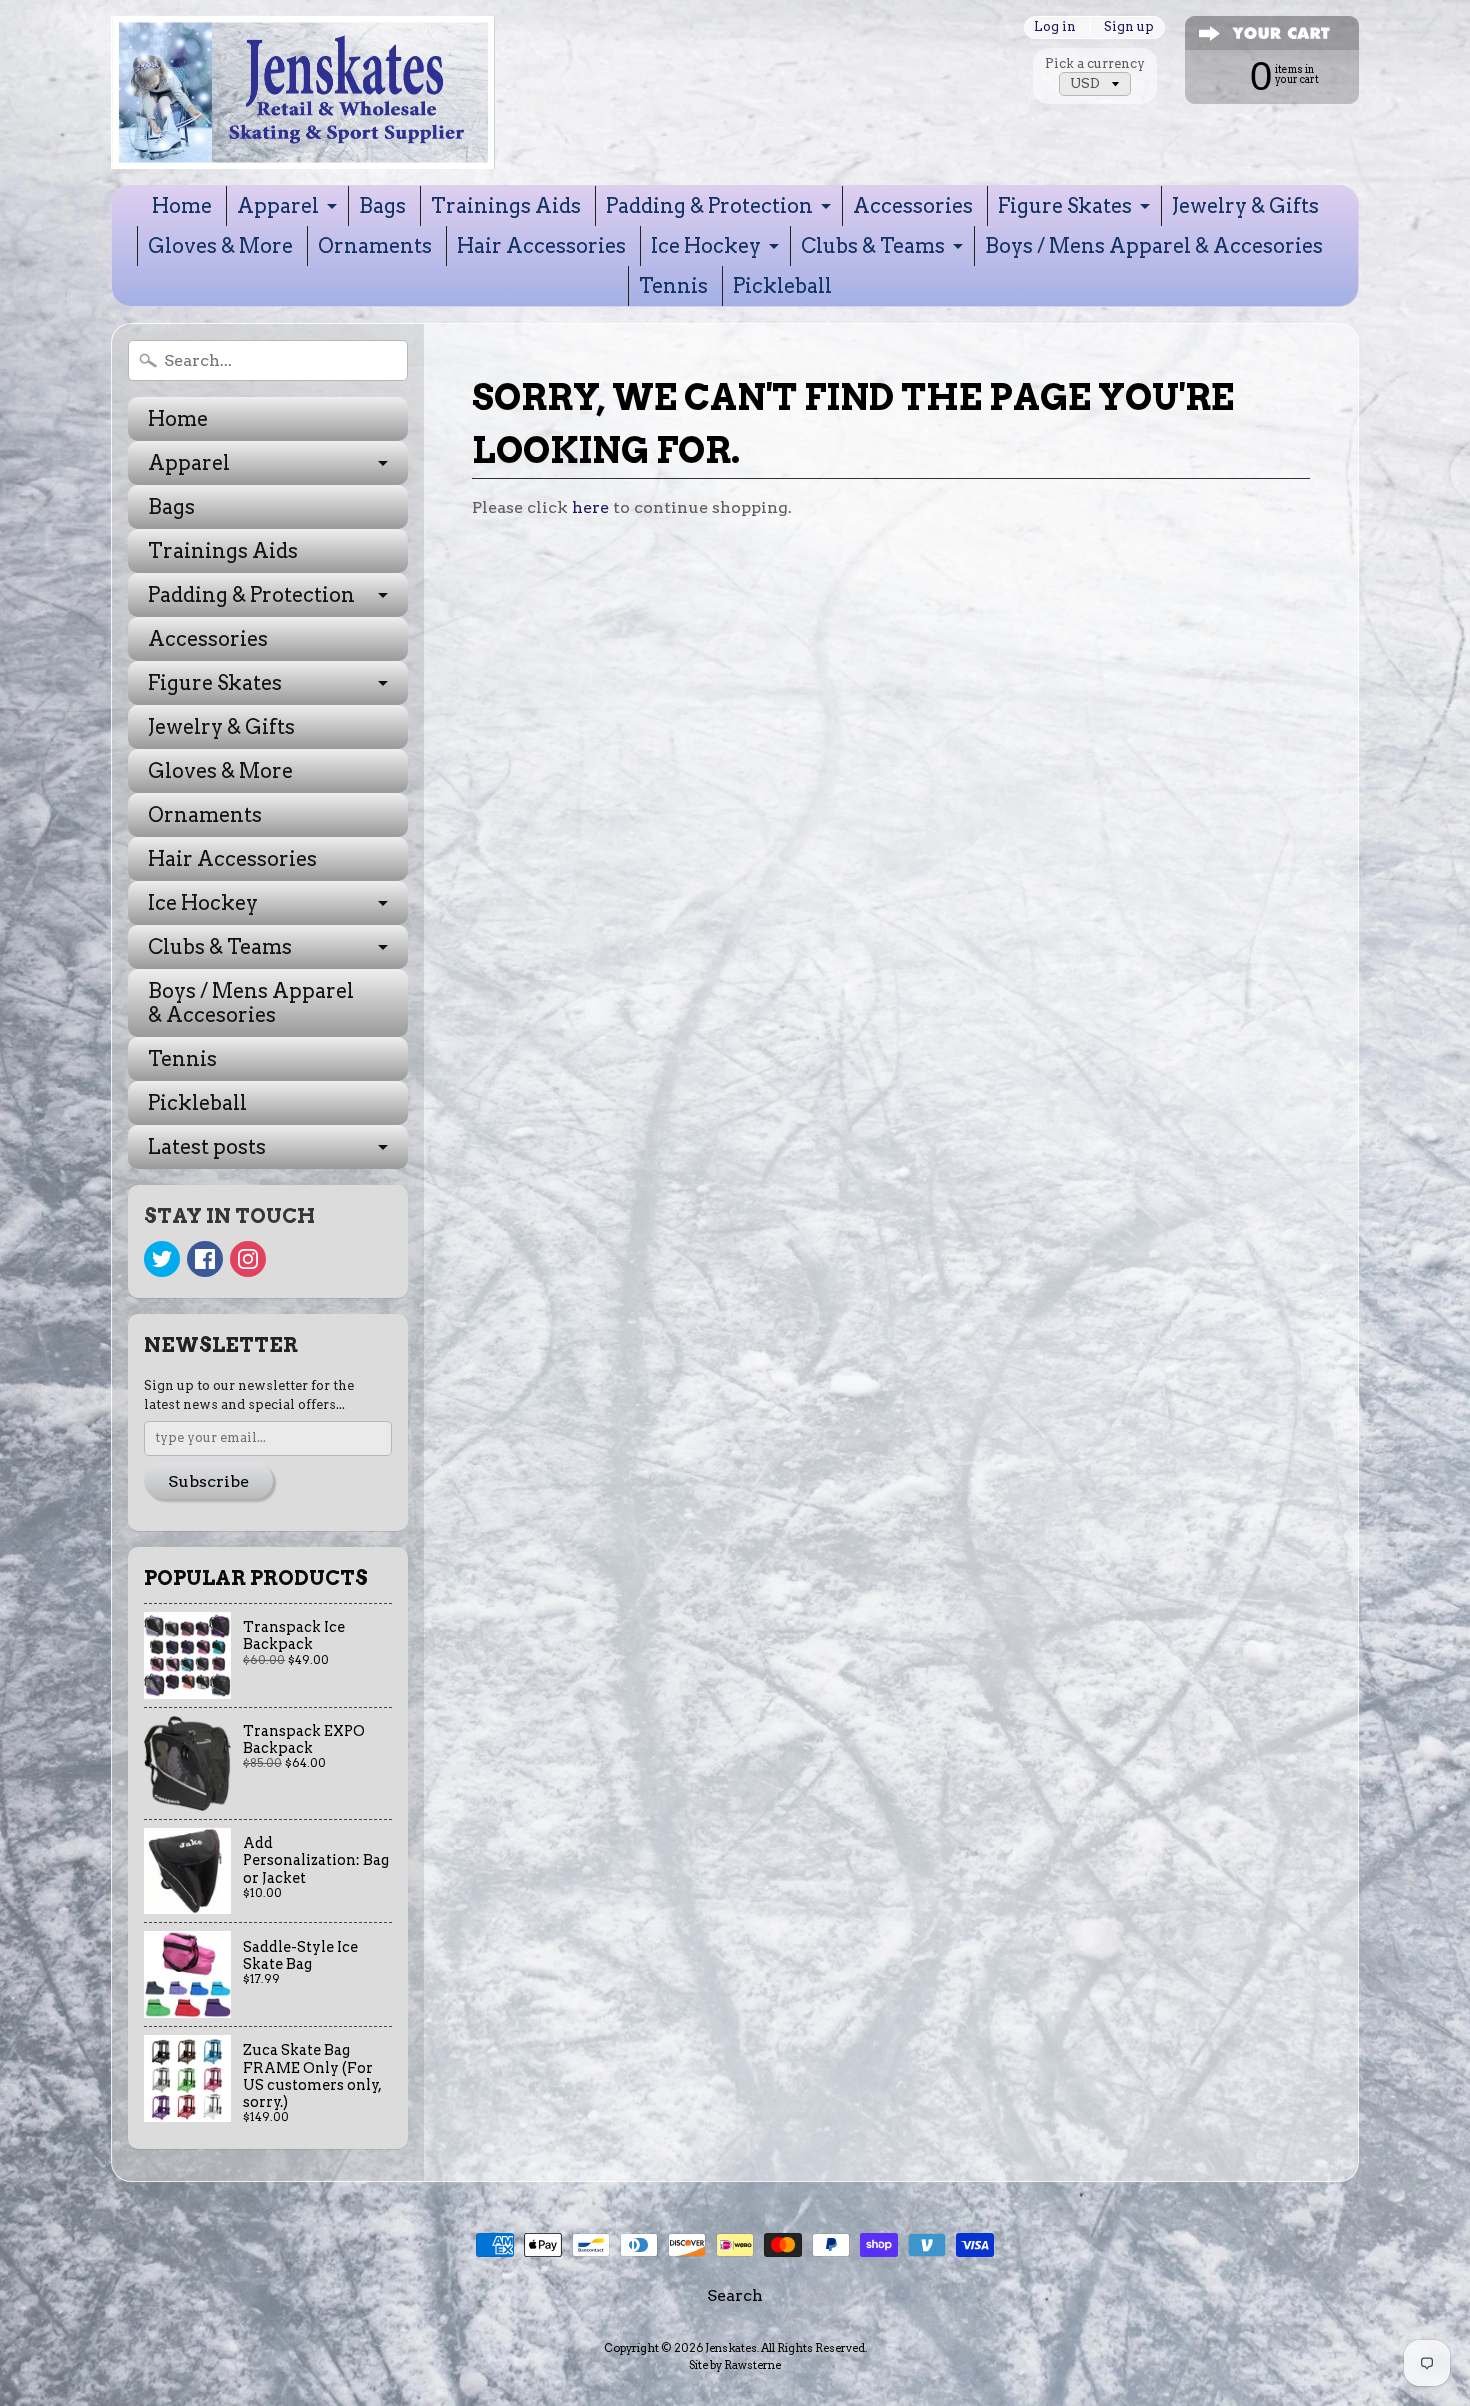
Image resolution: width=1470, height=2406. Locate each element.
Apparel (278, 206)
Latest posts (207, 1147)
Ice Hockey (706, 246)
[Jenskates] (303, 92)
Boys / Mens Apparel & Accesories (1154, 246)
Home (182, 206)
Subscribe (208, 1481)
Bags (382, 206)
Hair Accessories (541, 246)
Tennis (673, 286)
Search (735, 2295)
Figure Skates (1065, 206)
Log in (1055, 27)
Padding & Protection (709, 206)
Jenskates (731, 2348)
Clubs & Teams (873, 246)
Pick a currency (1095, 63)
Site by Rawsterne (735, 2365)
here (590, 507)
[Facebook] (205, 1259)
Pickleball (782, 286)
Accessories (913, 206)
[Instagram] (248, 1259)
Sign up (1129, 27)
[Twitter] (162, 1259)
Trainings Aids (506, 206)
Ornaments (375, 246)
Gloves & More (220, 246)
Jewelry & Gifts (1245, 206)
